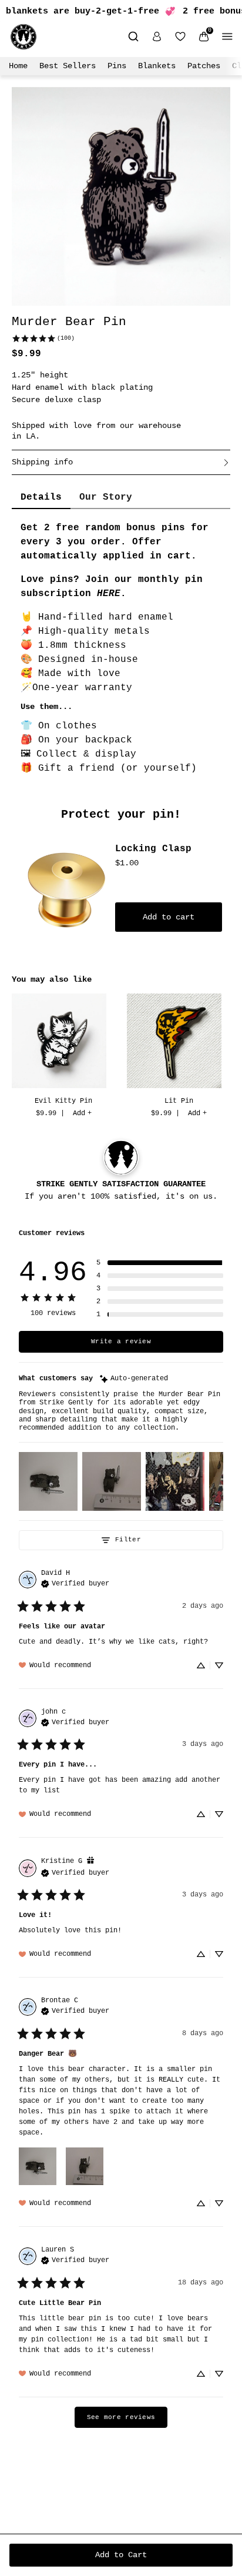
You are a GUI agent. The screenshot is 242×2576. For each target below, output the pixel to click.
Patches (204, 66)
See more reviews (121, 2417)
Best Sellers (68, 66)
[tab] (41, 498)
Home (18, 66)
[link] (43, 338)
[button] (160, 1263)
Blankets (157, 66)
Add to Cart (121, 2555)
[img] (134, 1379)
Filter (128, 1540)
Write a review (121, 1341)
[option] (63, 1057)
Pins (117, 66)
